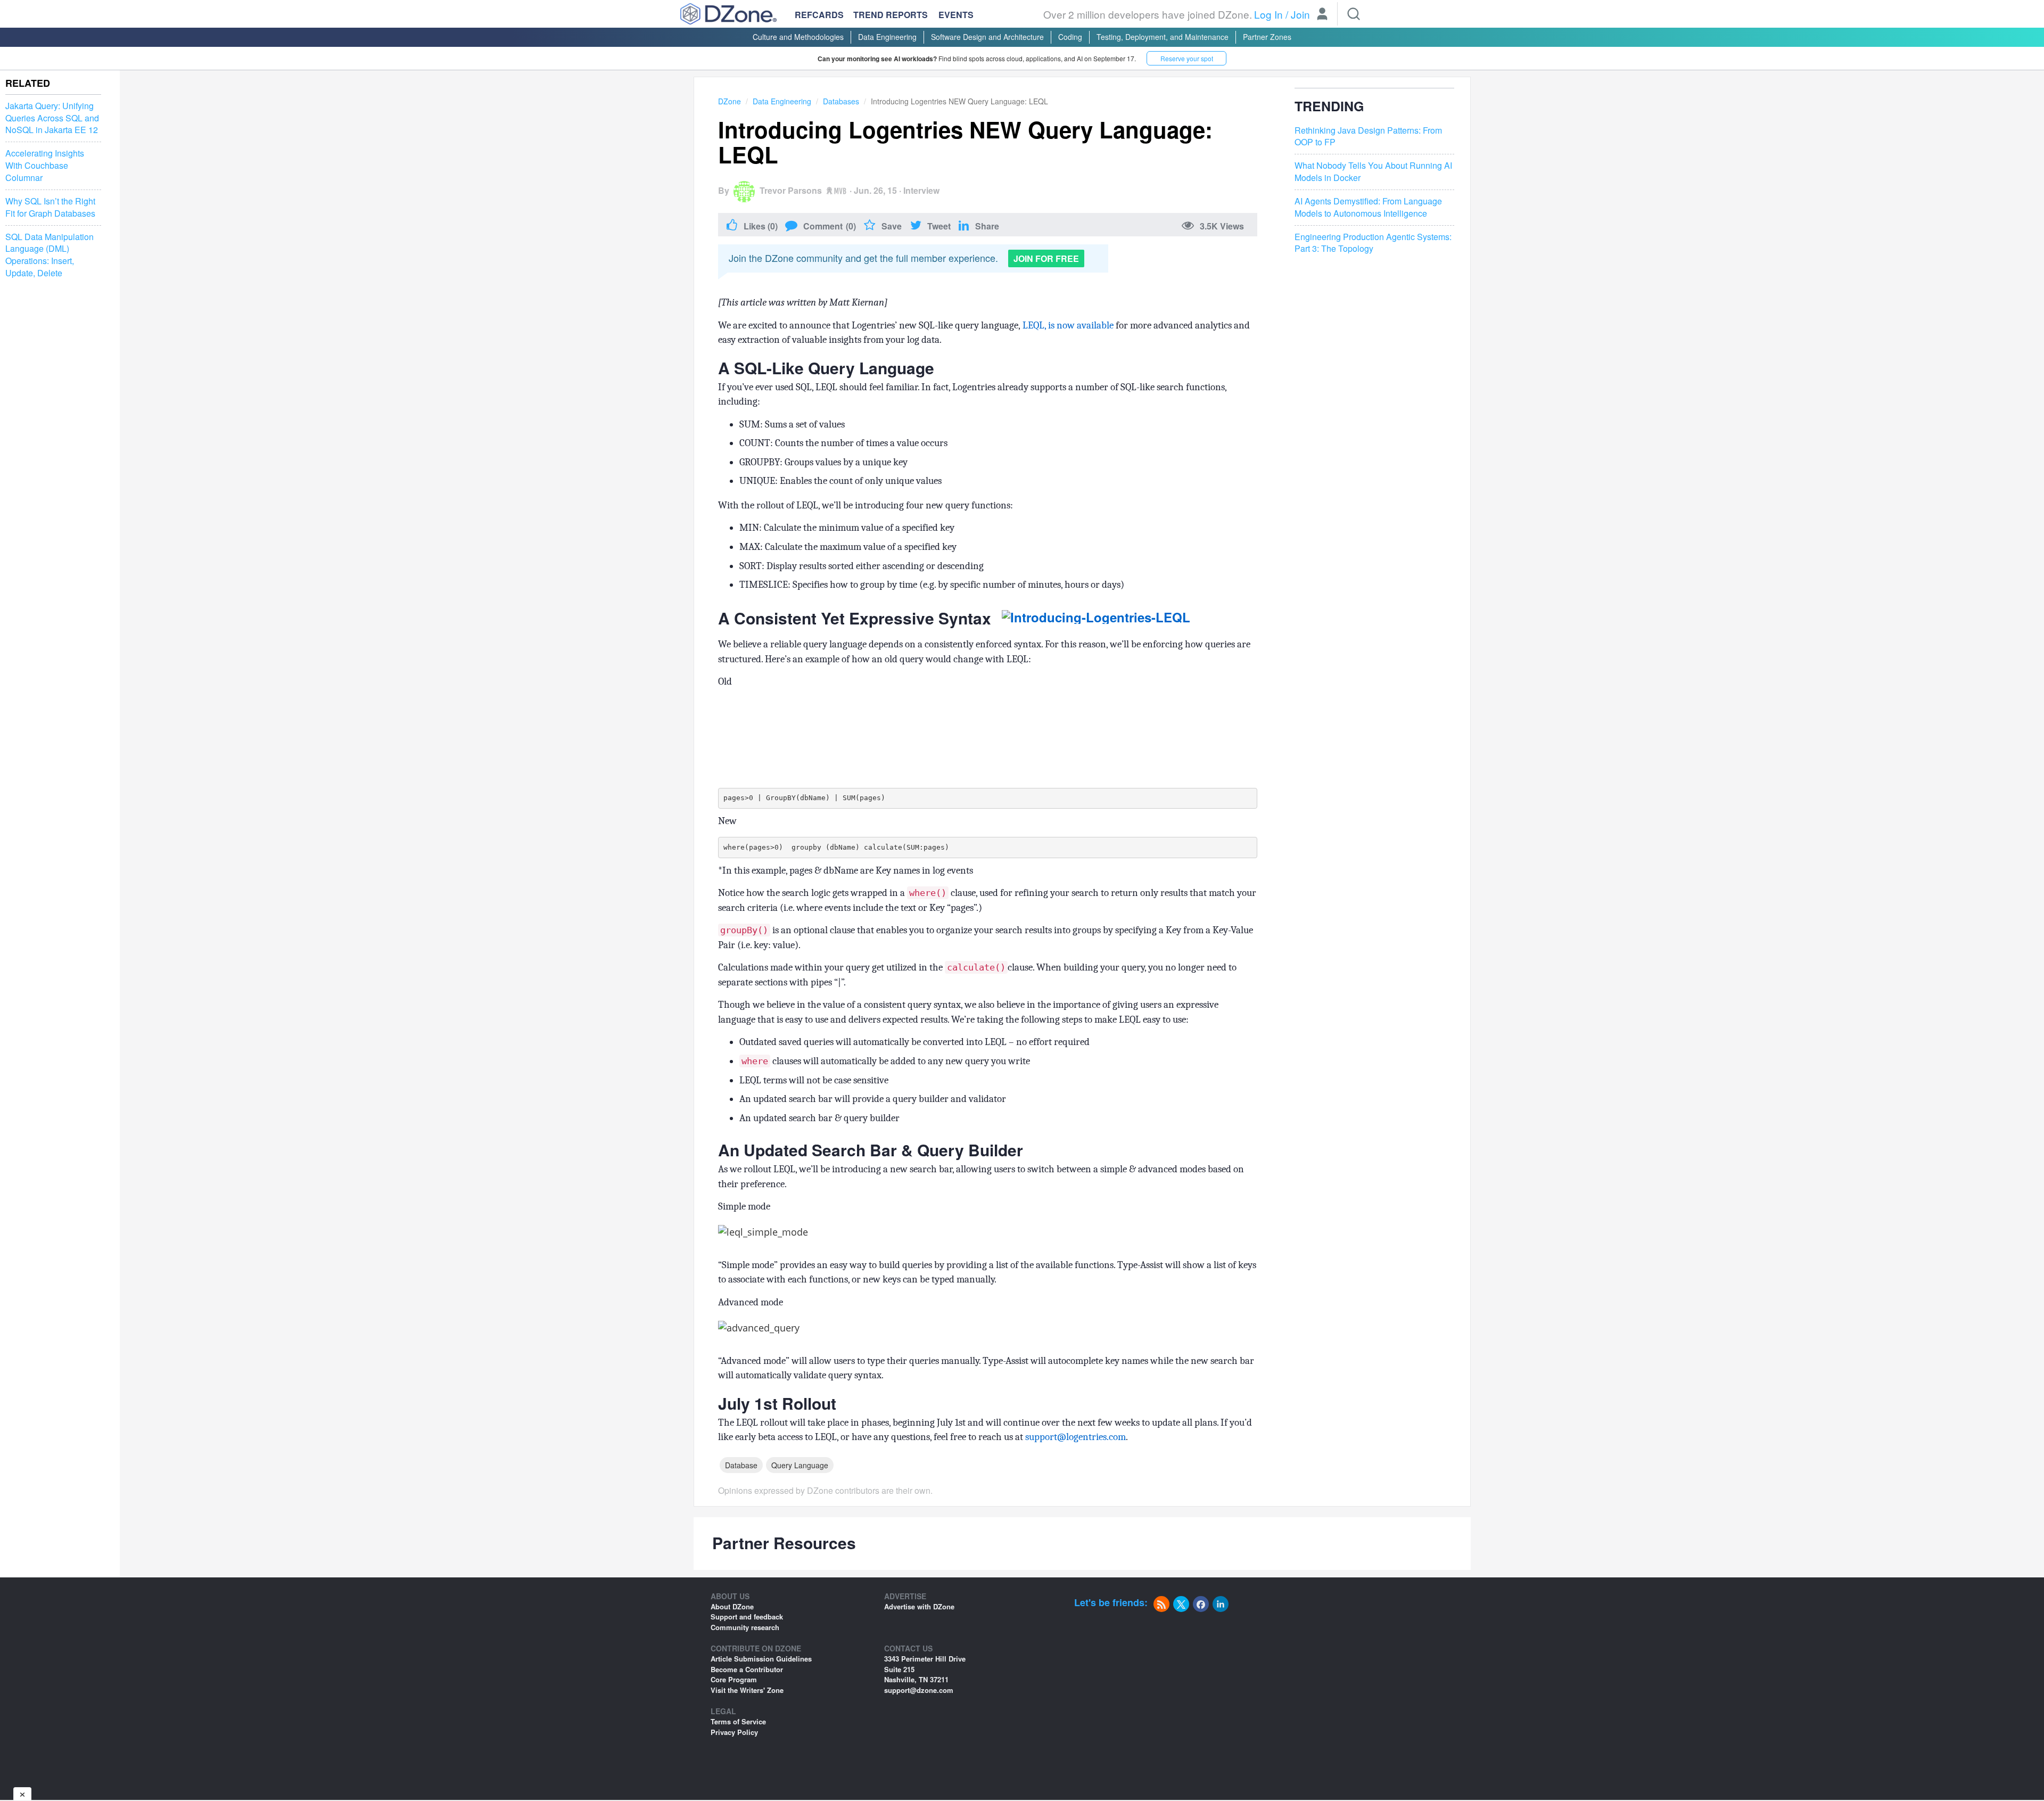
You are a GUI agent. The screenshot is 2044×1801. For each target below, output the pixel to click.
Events (956, 15)
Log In (1268, 14)
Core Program (734, 1679)
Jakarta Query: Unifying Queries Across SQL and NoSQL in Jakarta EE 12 (52, 118)
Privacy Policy (734, 1732)
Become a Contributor (747, 1669)
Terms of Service (738, 1721)
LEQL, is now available (1068, 325)
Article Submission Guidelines (761, 1659)
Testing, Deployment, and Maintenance (1163, 37)
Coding (1070, 37)
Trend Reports (891, 15)
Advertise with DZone (919, 1606)
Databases (841, 101)
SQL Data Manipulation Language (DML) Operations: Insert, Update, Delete (50, 255)
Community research (745, 1627)
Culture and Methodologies (798, 37)
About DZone (732, 1606)
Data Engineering (887, 37)
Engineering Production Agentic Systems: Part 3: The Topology (1373, 243)
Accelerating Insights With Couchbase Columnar (45, 166)
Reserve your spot (1187, 58)
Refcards (819, 15)
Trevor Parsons (791, 190)
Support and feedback (747, 1617)
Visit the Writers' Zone (747, 1690)
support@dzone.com (919, 1690)
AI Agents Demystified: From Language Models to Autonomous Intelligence (1368, 207)
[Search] (1354, 14)
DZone (730, 101)
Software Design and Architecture (987, 37)
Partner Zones (1267, 37)
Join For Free (1046, 258)
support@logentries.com (1075, 1437)
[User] (1322, 15)
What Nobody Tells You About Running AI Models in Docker (1373, 172)
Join (1300, 14)
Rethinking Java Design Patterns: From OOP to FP (1368, 137)
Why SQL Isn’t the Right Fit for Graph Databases (50, 207)
